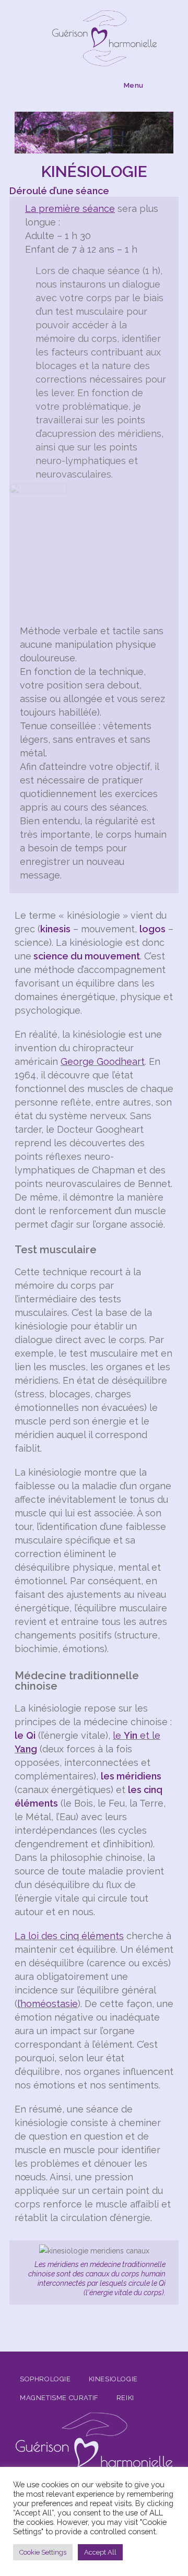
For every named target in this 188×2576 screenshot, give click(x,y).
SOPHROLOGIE (45, 2379)
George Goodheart (103, 1061)
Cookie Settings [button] (43, 2552)
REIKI (125, 2398)
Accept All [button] (100, 2552)
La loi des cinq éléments (69, 1936)
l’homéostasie (48, 2004)
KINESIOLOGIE (113, 2379)
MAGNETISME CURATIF (59, 2398)
